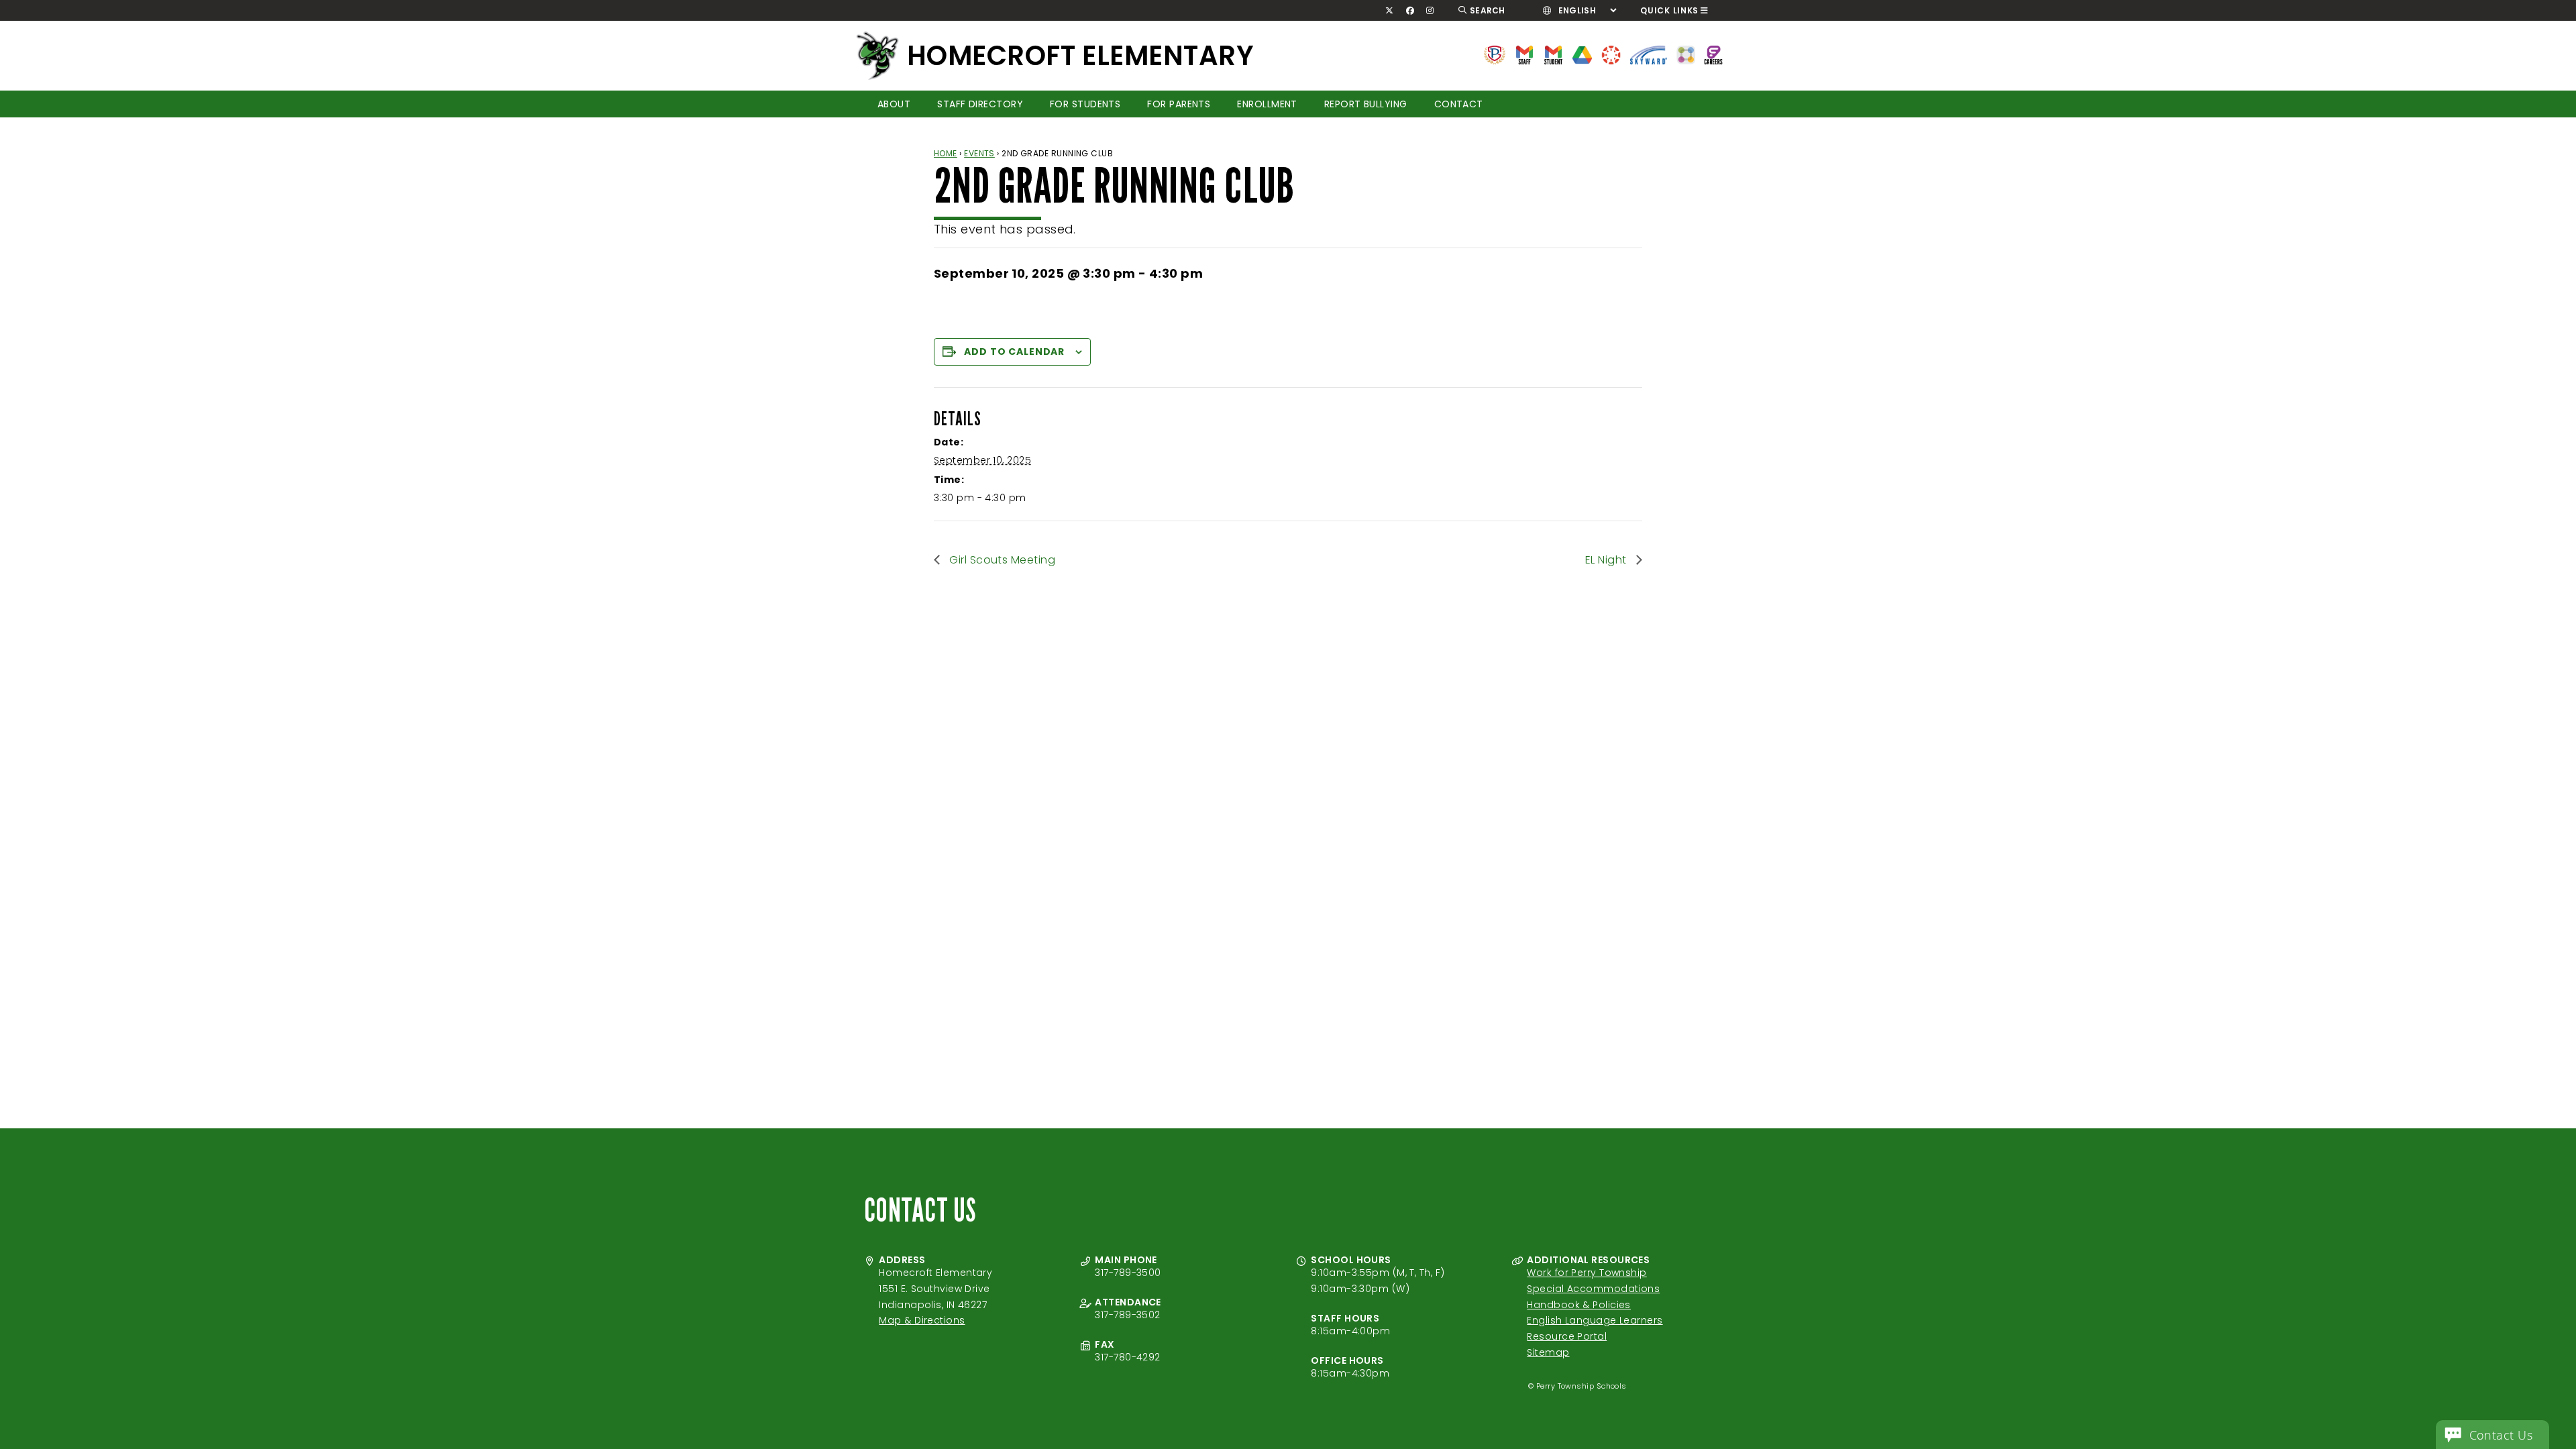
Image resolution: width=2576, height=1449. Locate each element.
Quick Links (1669, 10)
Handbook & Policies (1579, 1305)
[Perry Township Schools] (1495, 54)
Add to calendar (1014, 352)
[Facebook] (1410, 11)
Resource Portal (1567, 1336)
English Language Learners (1595, 1320)
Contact (1459, 104)
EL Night (1607, 560)
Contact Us (2501, 1435)
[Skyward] (1649, 54)
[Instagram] (1430, 11)
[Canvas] (1611, 54)
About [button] (894, 104)
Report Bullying (1366, 104)
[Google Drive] (1582, 54)
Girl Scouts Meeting (1001, 560)
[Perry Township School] (877, 56)
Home (946, 153)
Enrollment (1267, 104)
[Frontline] (1713, 54)
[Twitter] (1390, 11)
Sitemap (1548, 1352)
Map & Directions (922, 1320)
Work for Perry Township (1587, 1273)
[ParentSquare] (1686, 54)
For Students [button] (1085, 104)
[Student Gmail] (1553, 54)
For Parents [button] (1179, 104)
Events (979, 153)
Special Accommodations (1593, 1289)
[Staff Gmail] (1524, 54)
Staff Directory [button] (980, 104)
